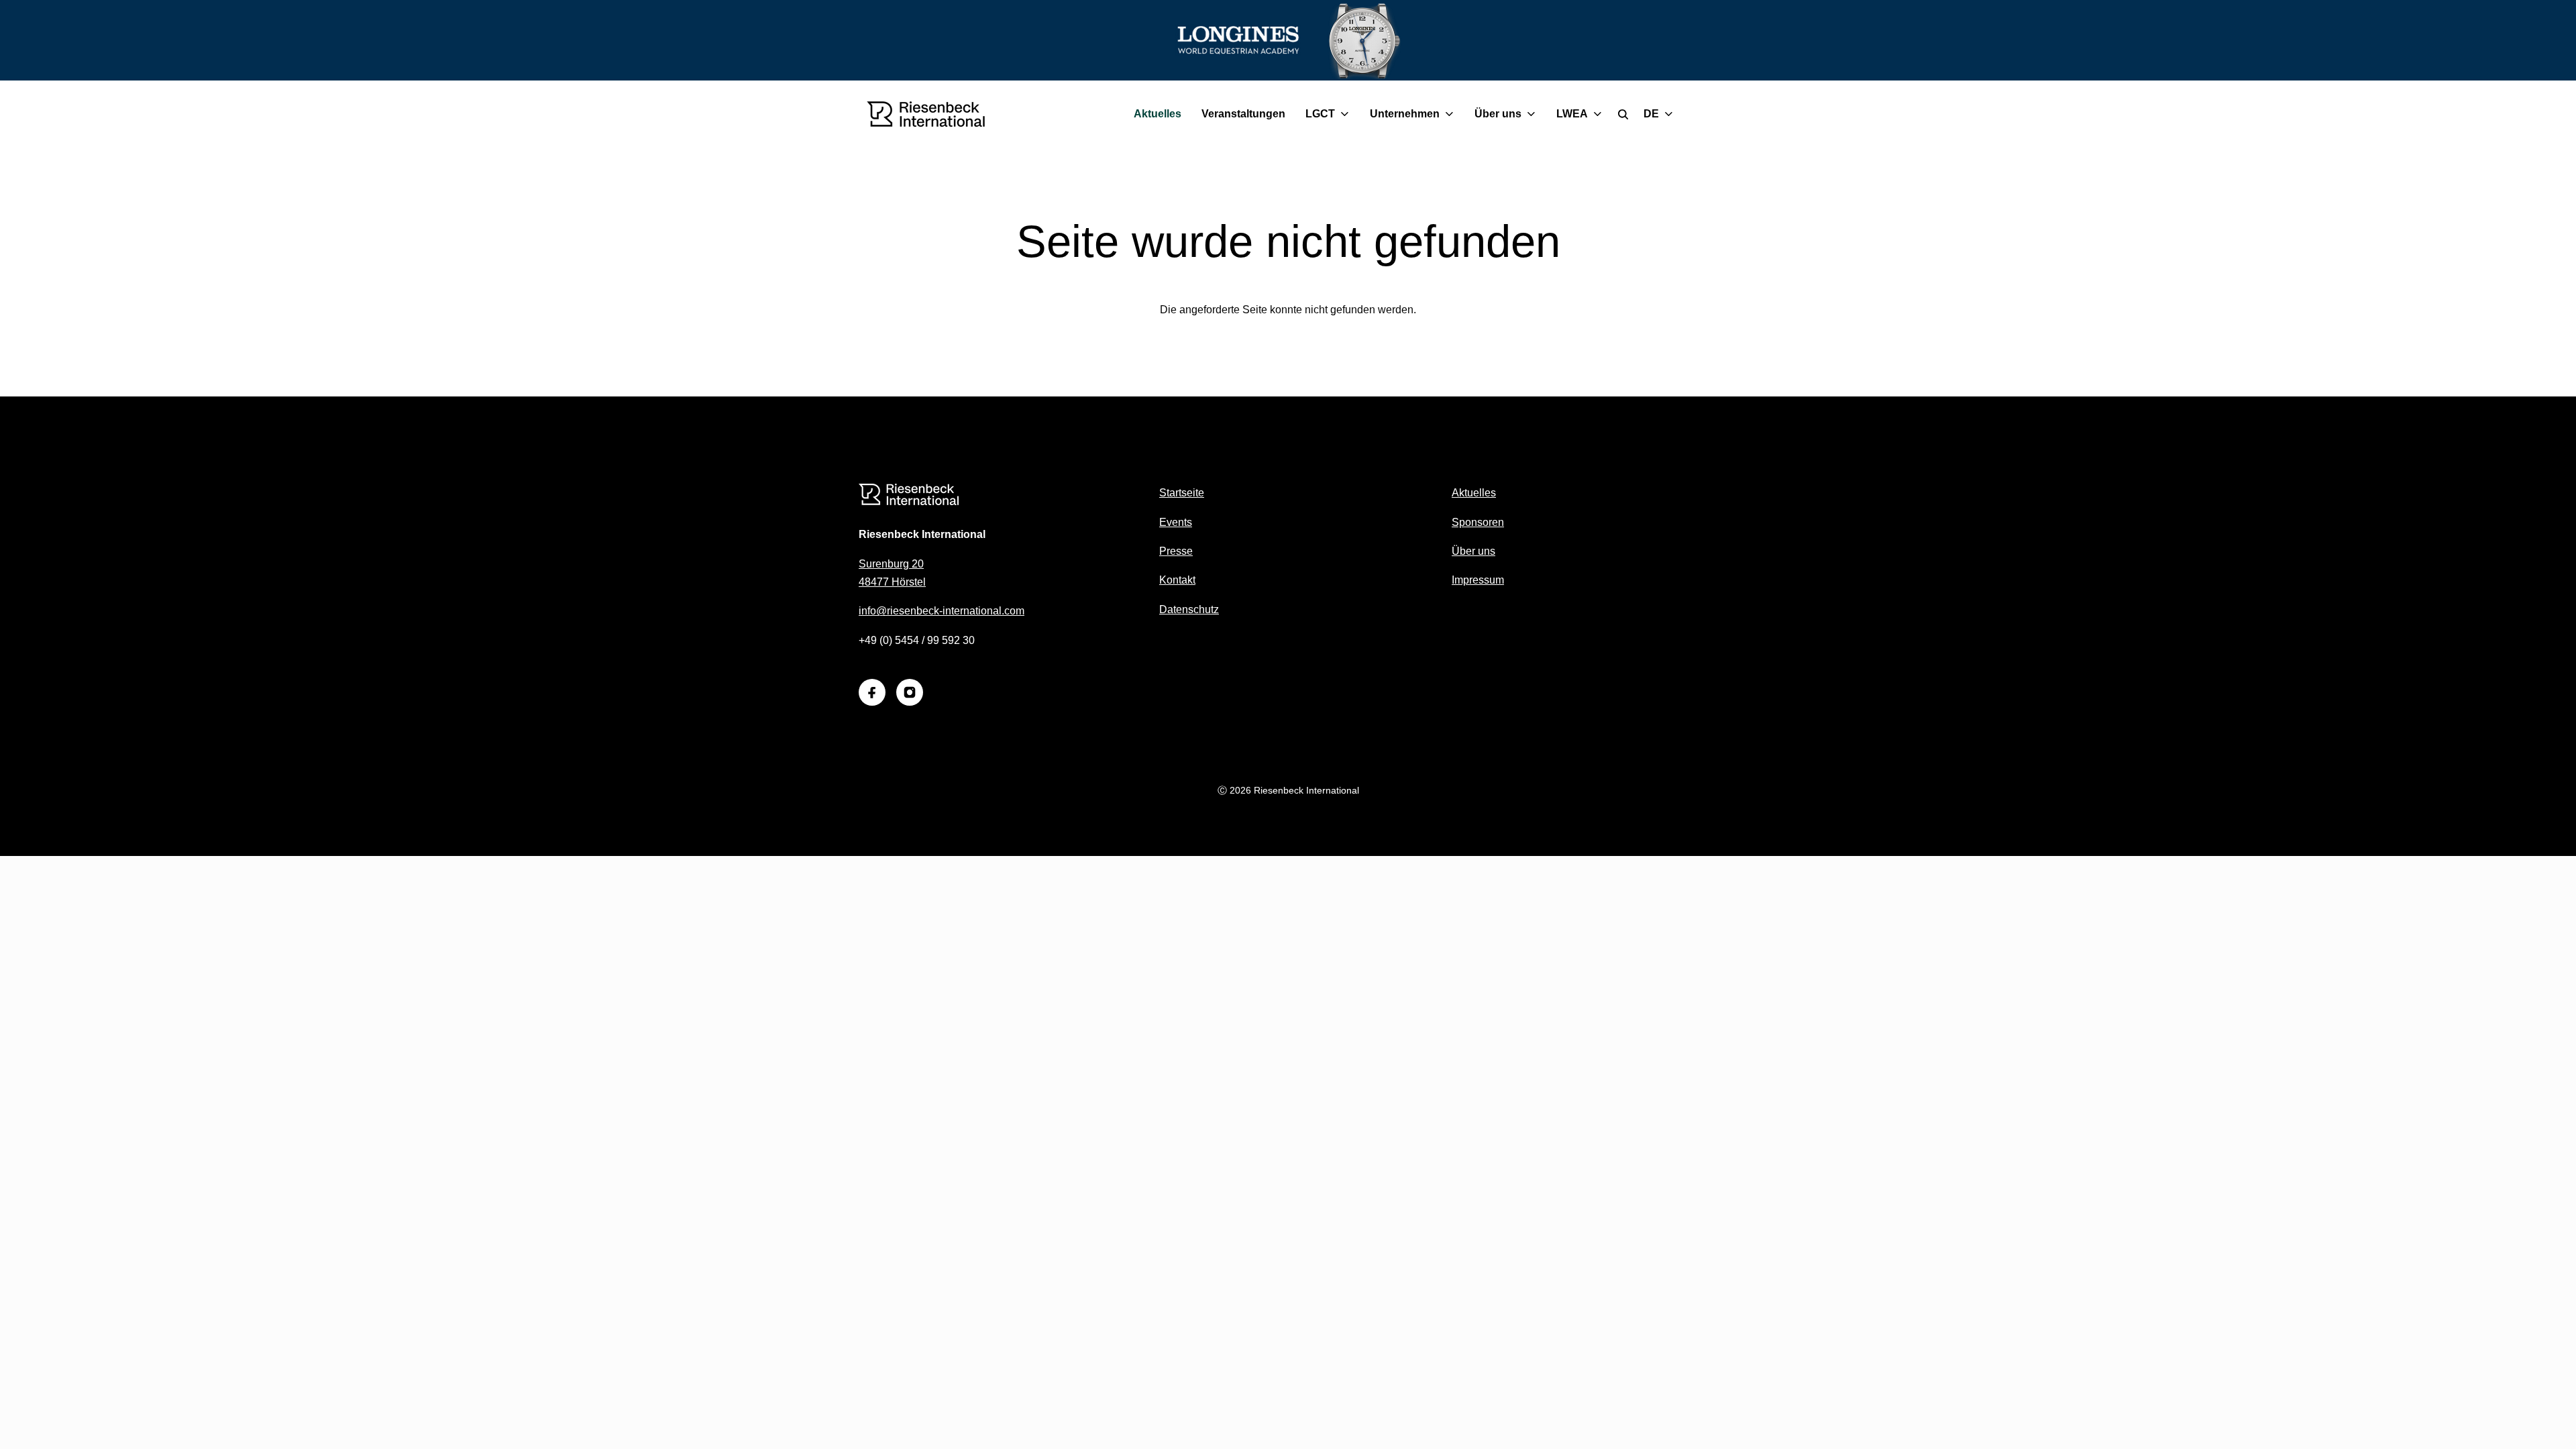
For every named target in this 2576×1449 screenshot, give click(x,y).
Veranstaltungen (1243, 114)
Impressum (1478, 580)
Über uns (1498, 114)
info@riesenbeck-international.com (942, 611)
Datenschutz (1189, 609)
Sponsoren (1478, 522)
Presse (1176, 551)
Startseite (1182, 493)
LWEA (1572, 114)
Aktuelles (1158, 114)
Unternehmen (1405, 114)
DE (1651, 114)
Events (1176, 522)
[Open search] (1623, 114)
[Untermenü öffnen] (1347, 114)
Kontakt (1177, 580)
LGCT (1320, 114)
